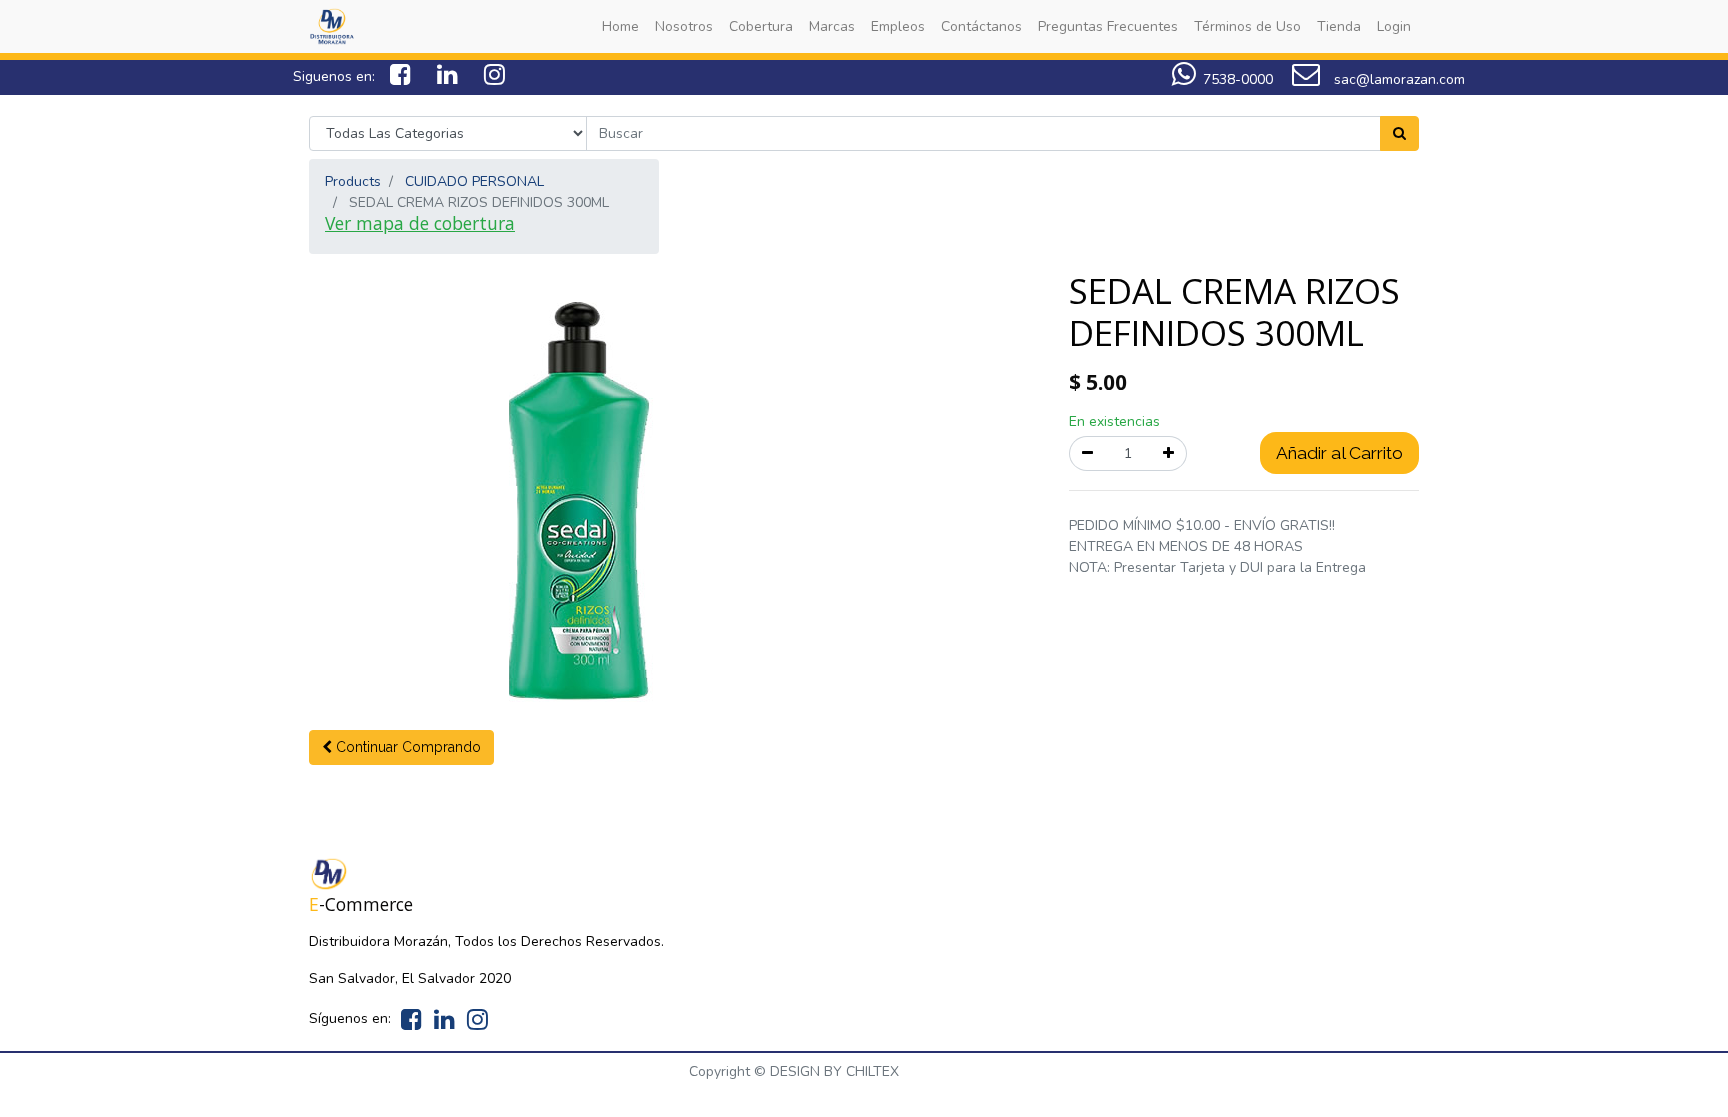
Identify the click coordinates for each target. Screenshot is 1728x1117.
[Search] (1399, 133)
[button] (401, 747)
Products (353, 181)
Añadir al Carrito (1339, 453)
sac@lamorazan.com (1397, 79)
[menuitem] (620, 26)
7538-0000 (1238, 79)
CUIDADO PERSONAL (474, 181)
